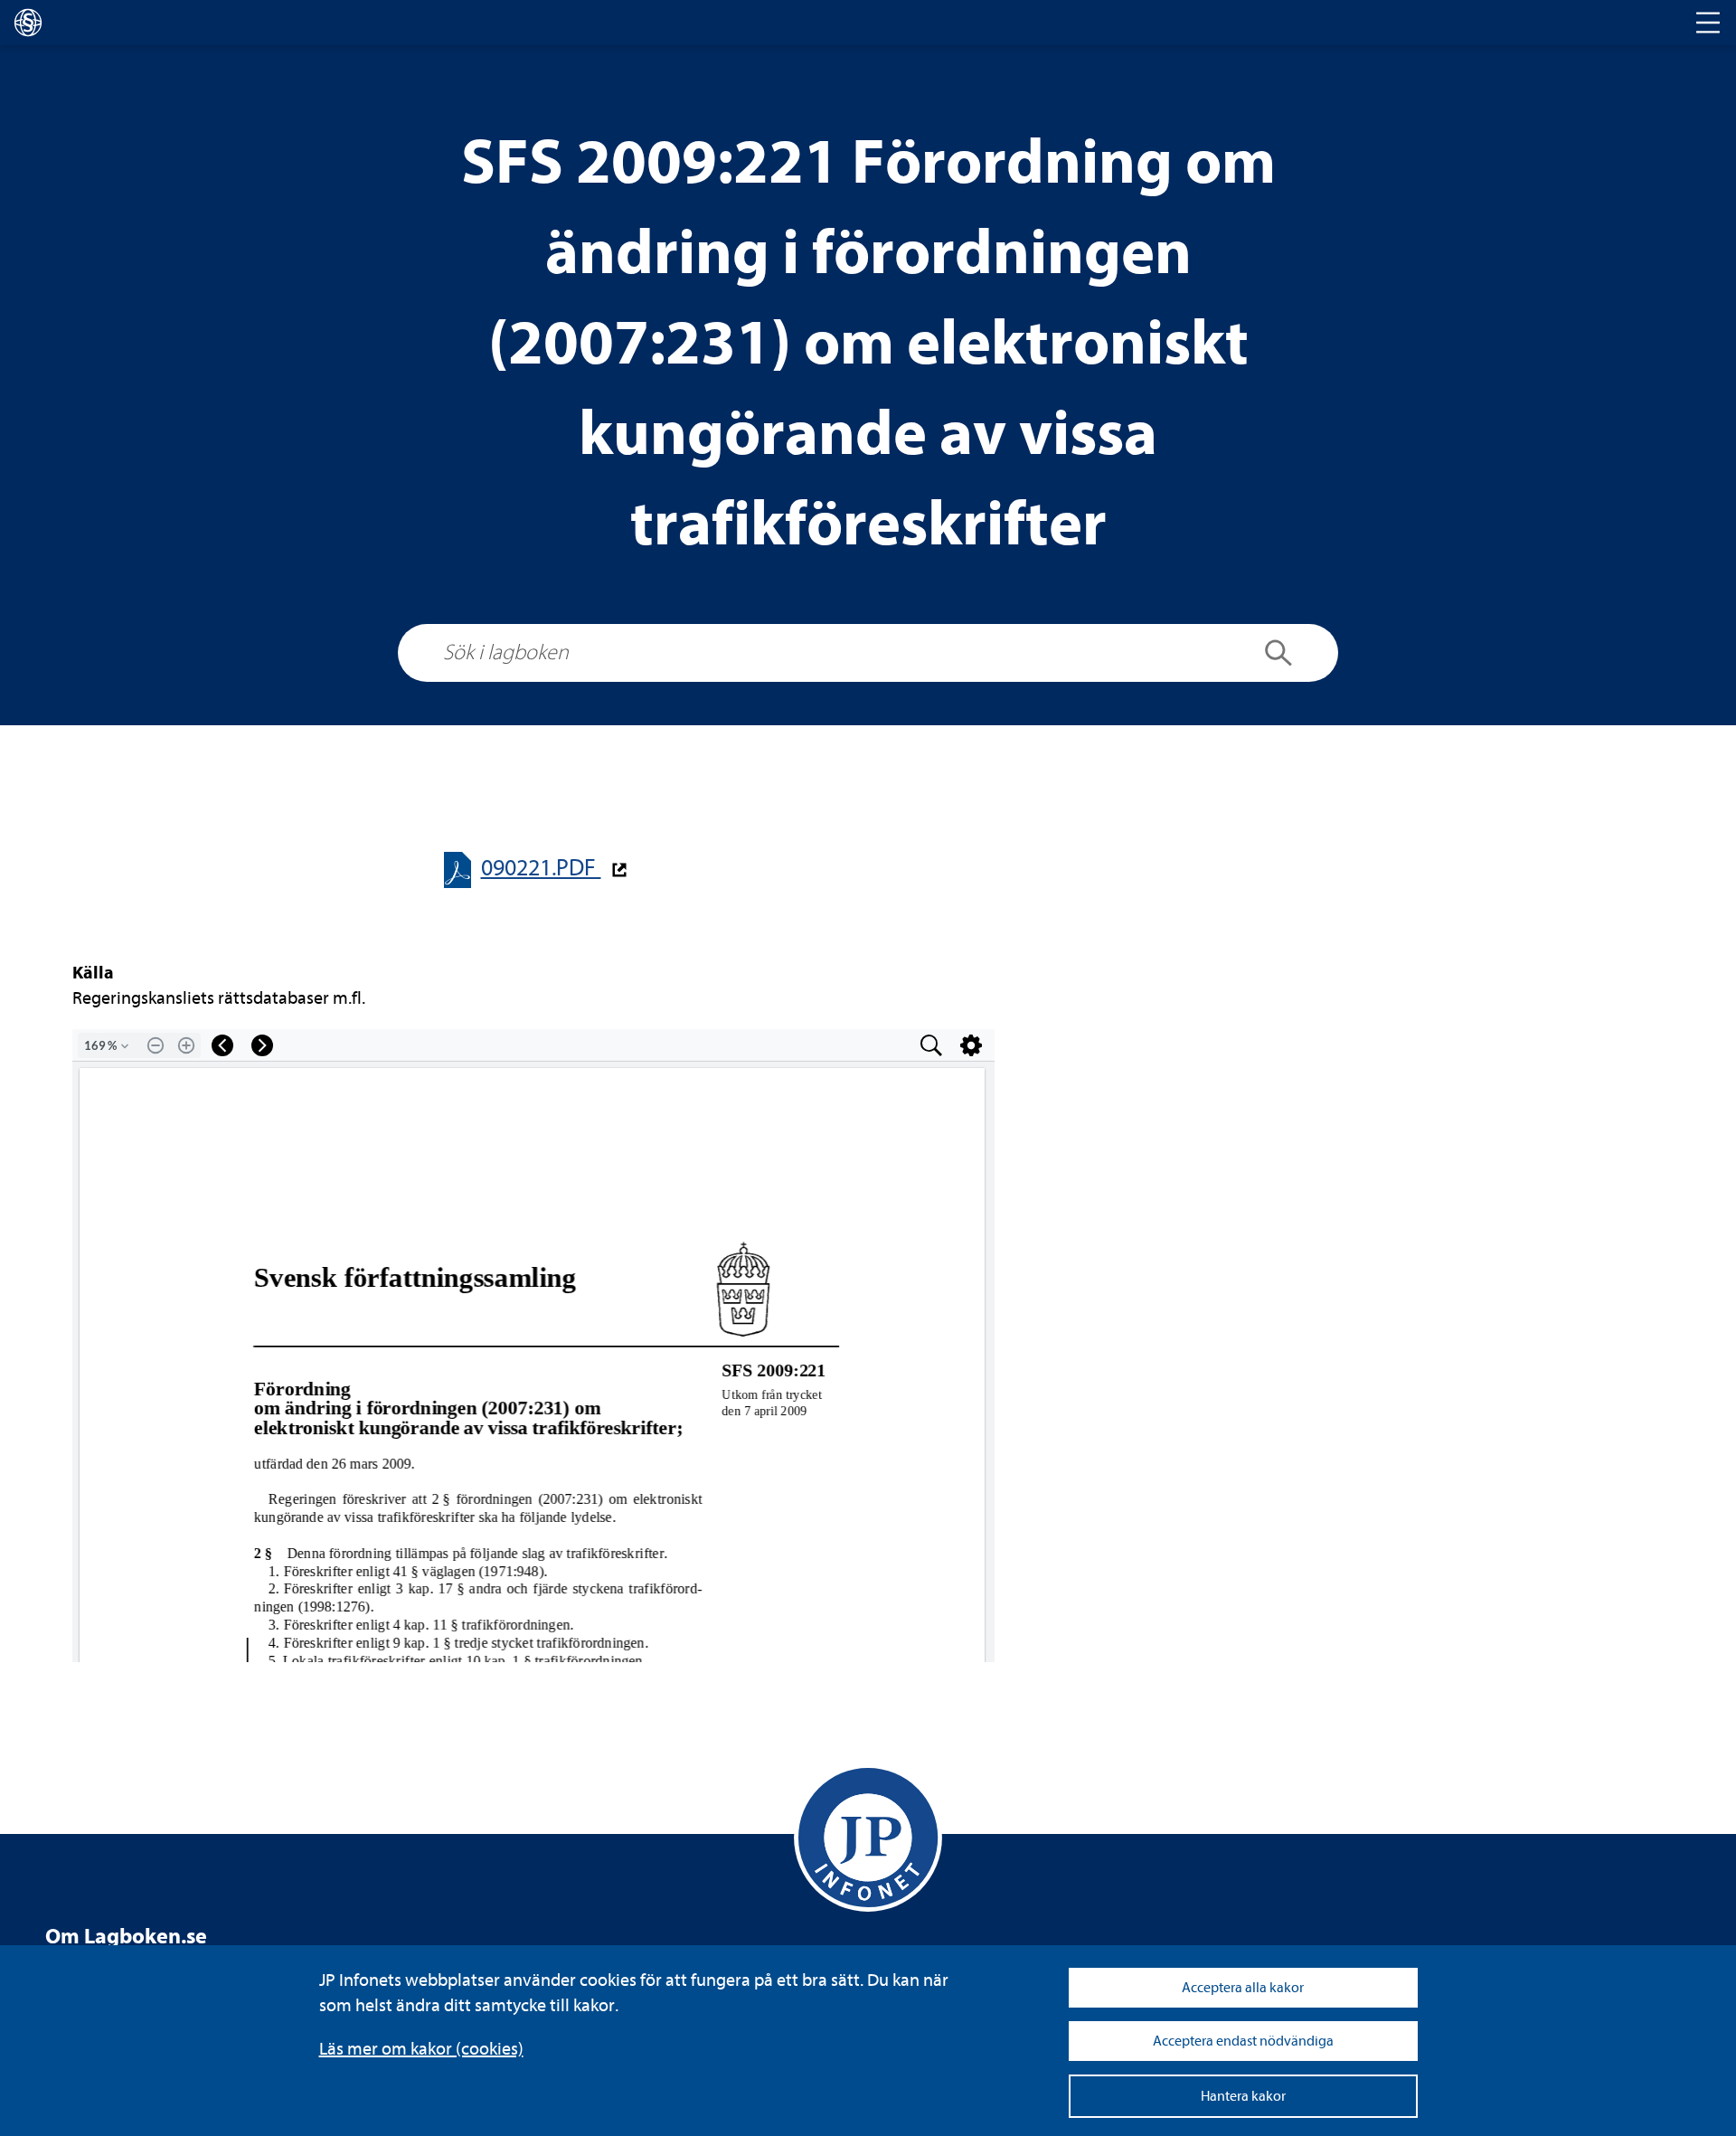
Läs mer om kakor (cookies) (421, 2049)
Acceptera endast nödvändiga (1243, 2041)
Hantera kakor (1243, 2096)
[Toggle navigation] (1708, 23)
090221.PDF (541, 868)
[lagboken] (28, 23)
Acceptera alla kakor (1243, 1988)
